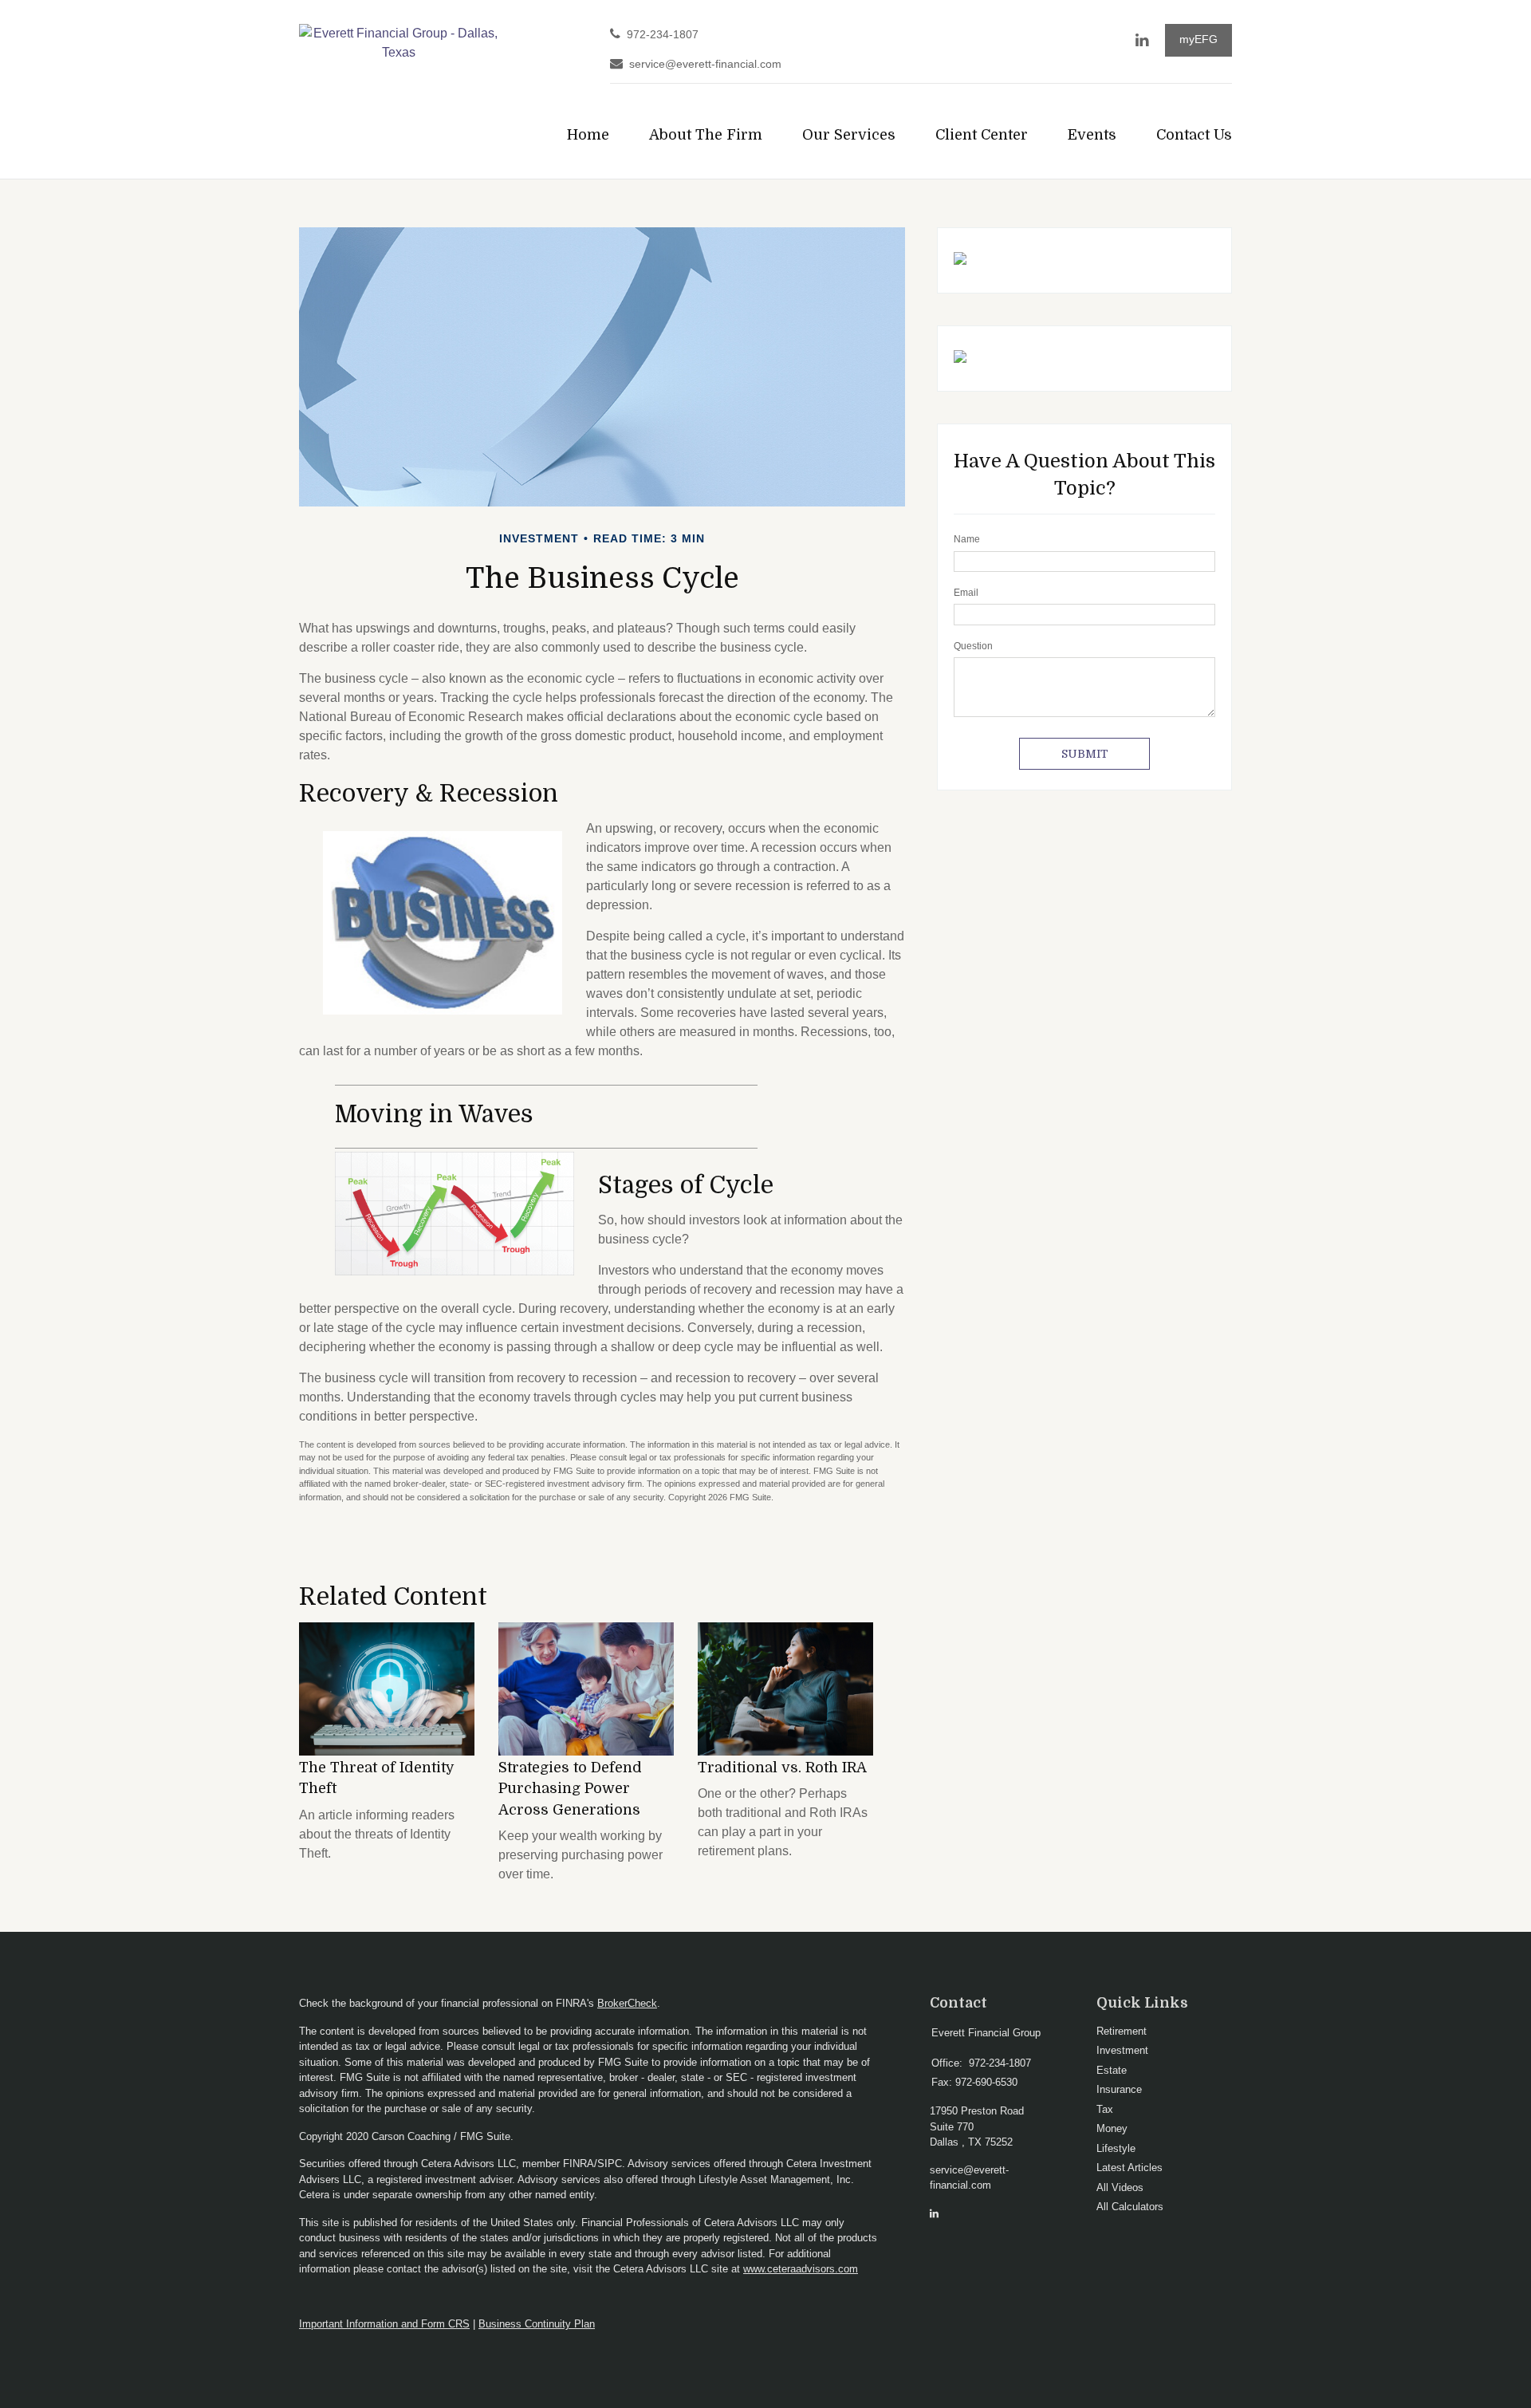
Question (973, 646)
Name (967, 539)
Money (1112, 2128)
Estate (1112, 2070)
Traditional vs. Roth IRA (782, 1768)
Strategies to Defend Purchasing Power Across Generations (570, 1789)
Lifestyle (1116, 2148)
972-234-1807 (663, 35)
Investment (1122, 2050)
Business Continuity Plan (537, 2324)
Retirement (1122, 2031)
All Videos (1120, 2187)
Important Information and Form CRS (384, 2324)
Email (966, 593)
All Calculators (1130, 2207)
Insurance (1119, 2089)
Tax (1105, 2109)
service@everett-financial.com (705, 64)
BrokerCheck (627, 2003)
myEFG (1198, 39)
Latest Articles (1130, 2168)
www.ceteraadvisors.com (801, 2269)
